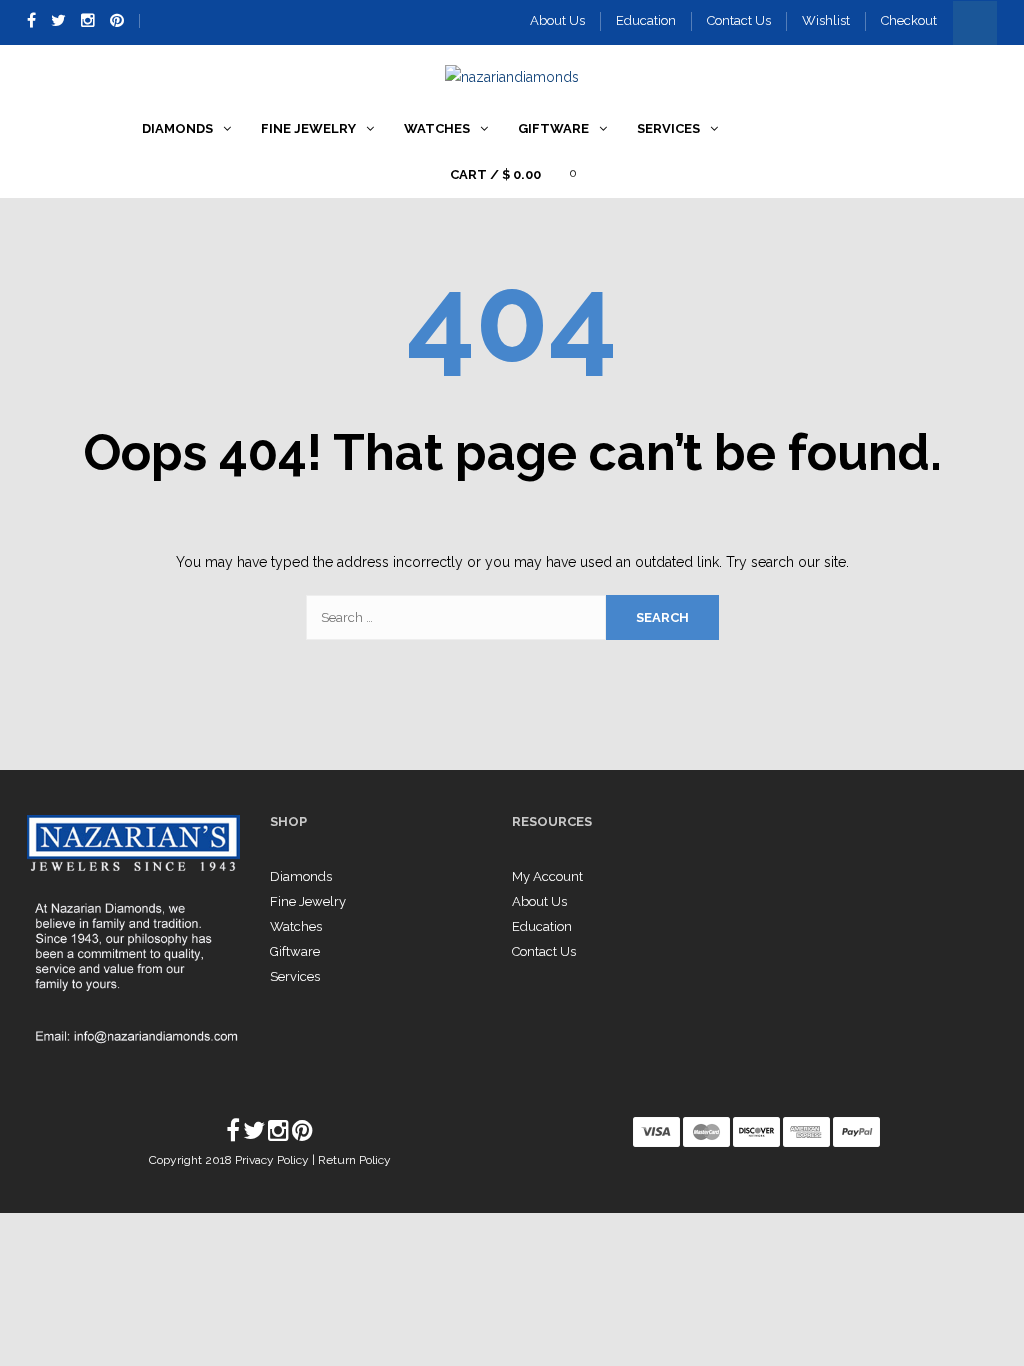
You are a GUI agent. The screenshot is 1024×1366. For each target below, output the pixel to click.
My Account (547, 876)
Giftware (295, 951)
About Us (557, 20)
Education (646, 20)
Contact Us (739, 20)
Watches (296, 926)
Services (295, 976)
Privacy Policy (273, 1160)
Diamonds (301, 876)
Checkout (909, 20)
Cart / (495, 174)
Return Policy (354, 1160)
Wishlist (826, 20)
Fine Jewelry (308, 901)
